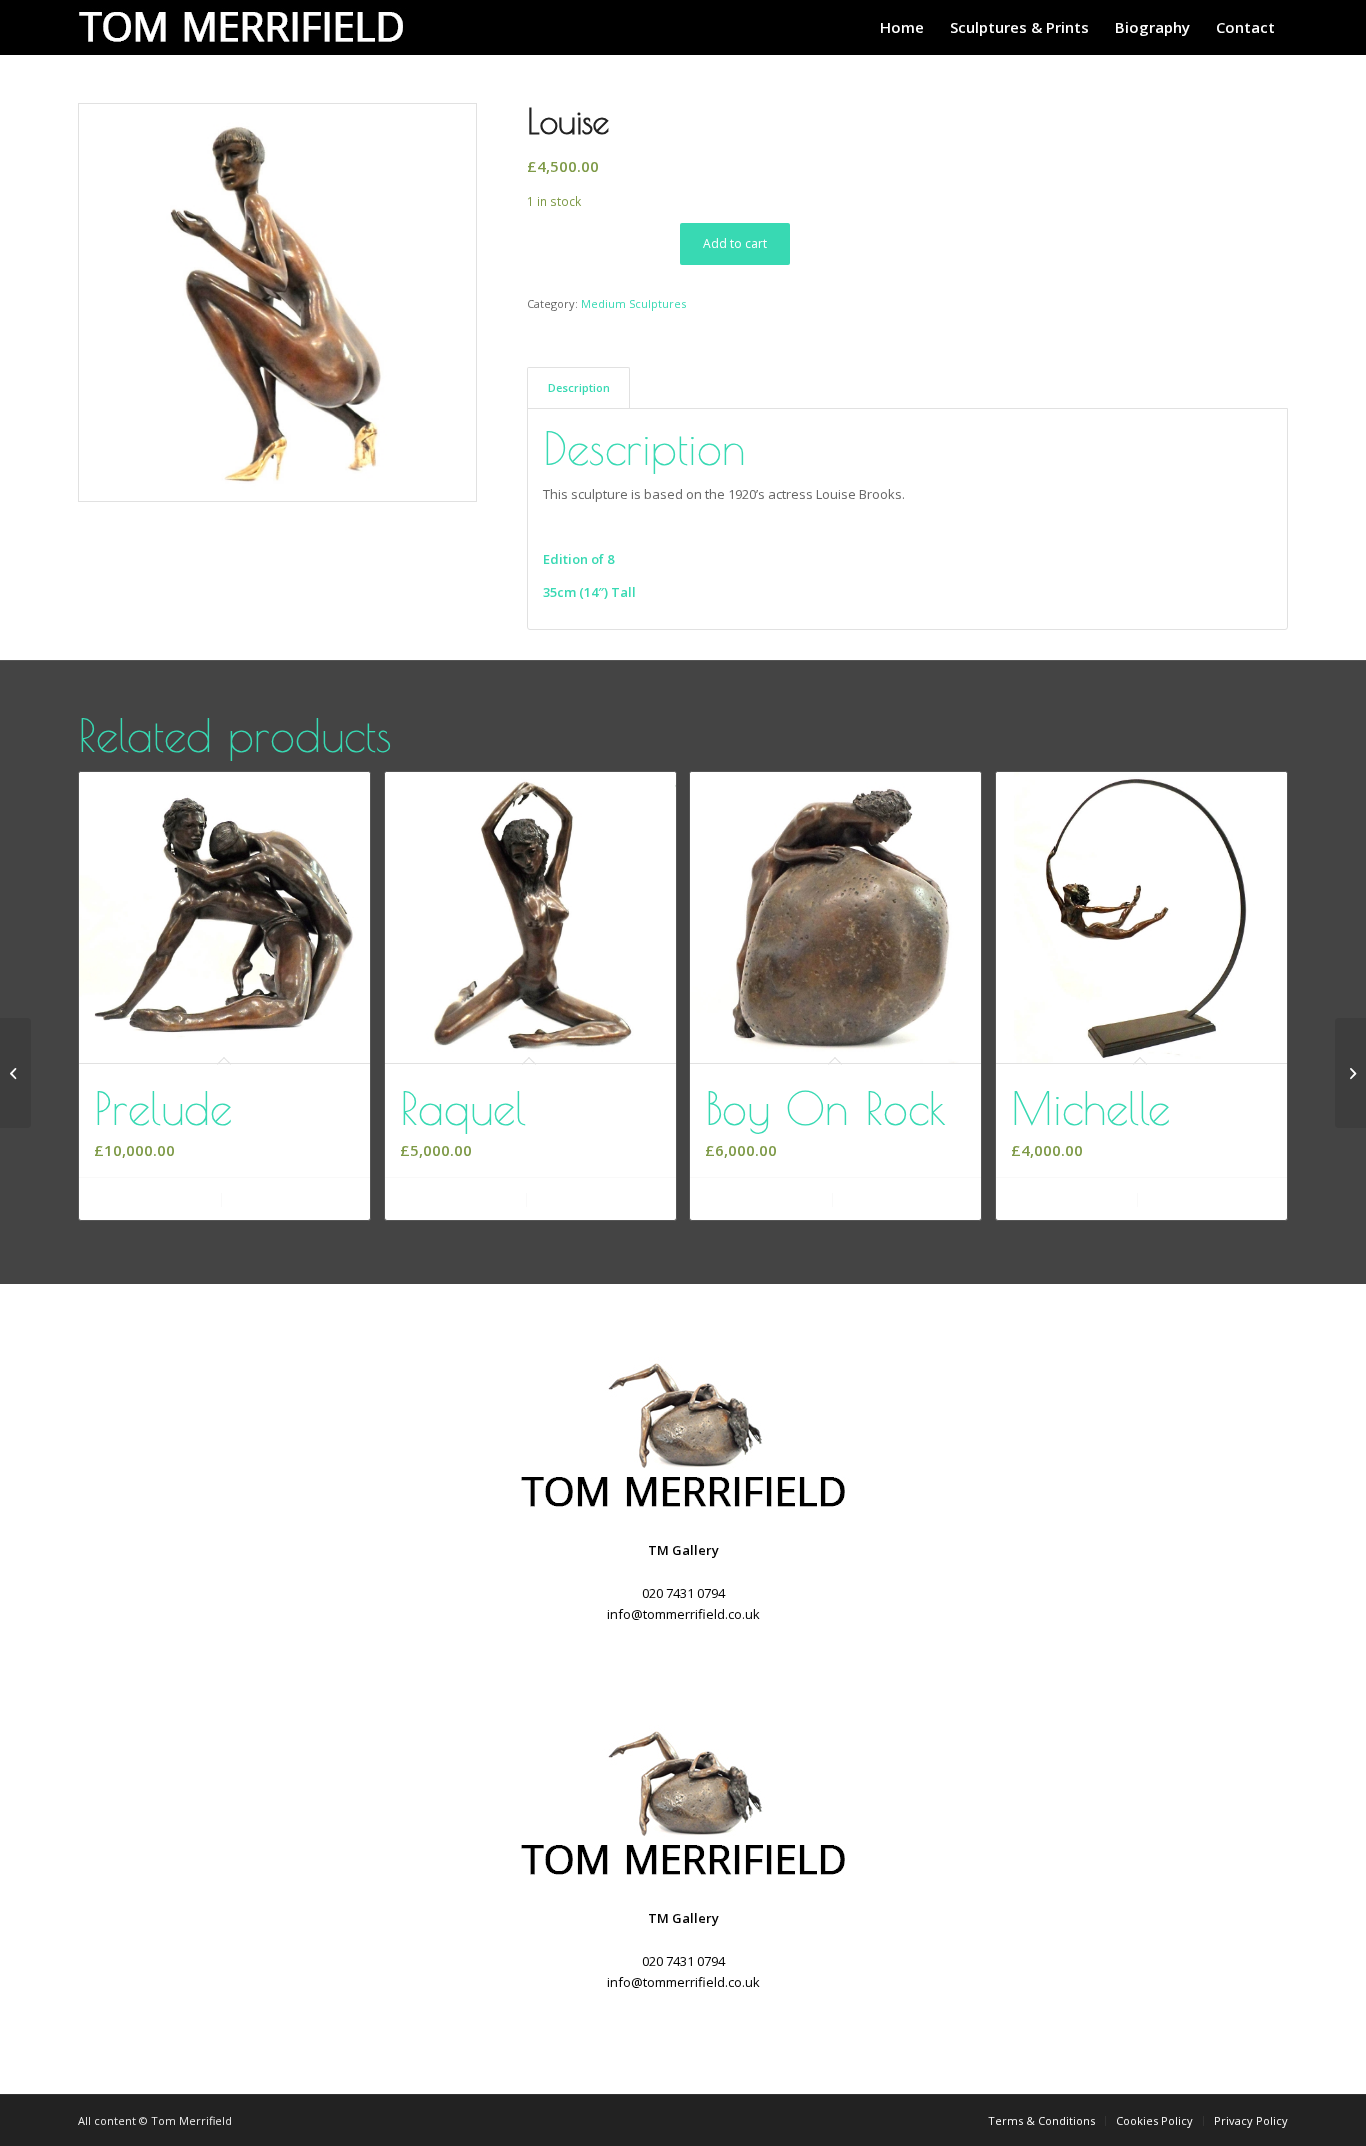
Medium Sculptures (633, 303)
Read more (1079, 1199)
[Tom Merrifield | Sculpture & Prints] (248, 27)
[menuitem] (902, 27)
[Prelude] (1350, 1073)
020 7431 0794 (683, 1593)
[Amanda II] (15, 1073)
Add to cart (735, 243)
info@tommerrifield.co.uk (683, 1614)
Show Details (293, 1199)
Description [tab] (579, 387)
